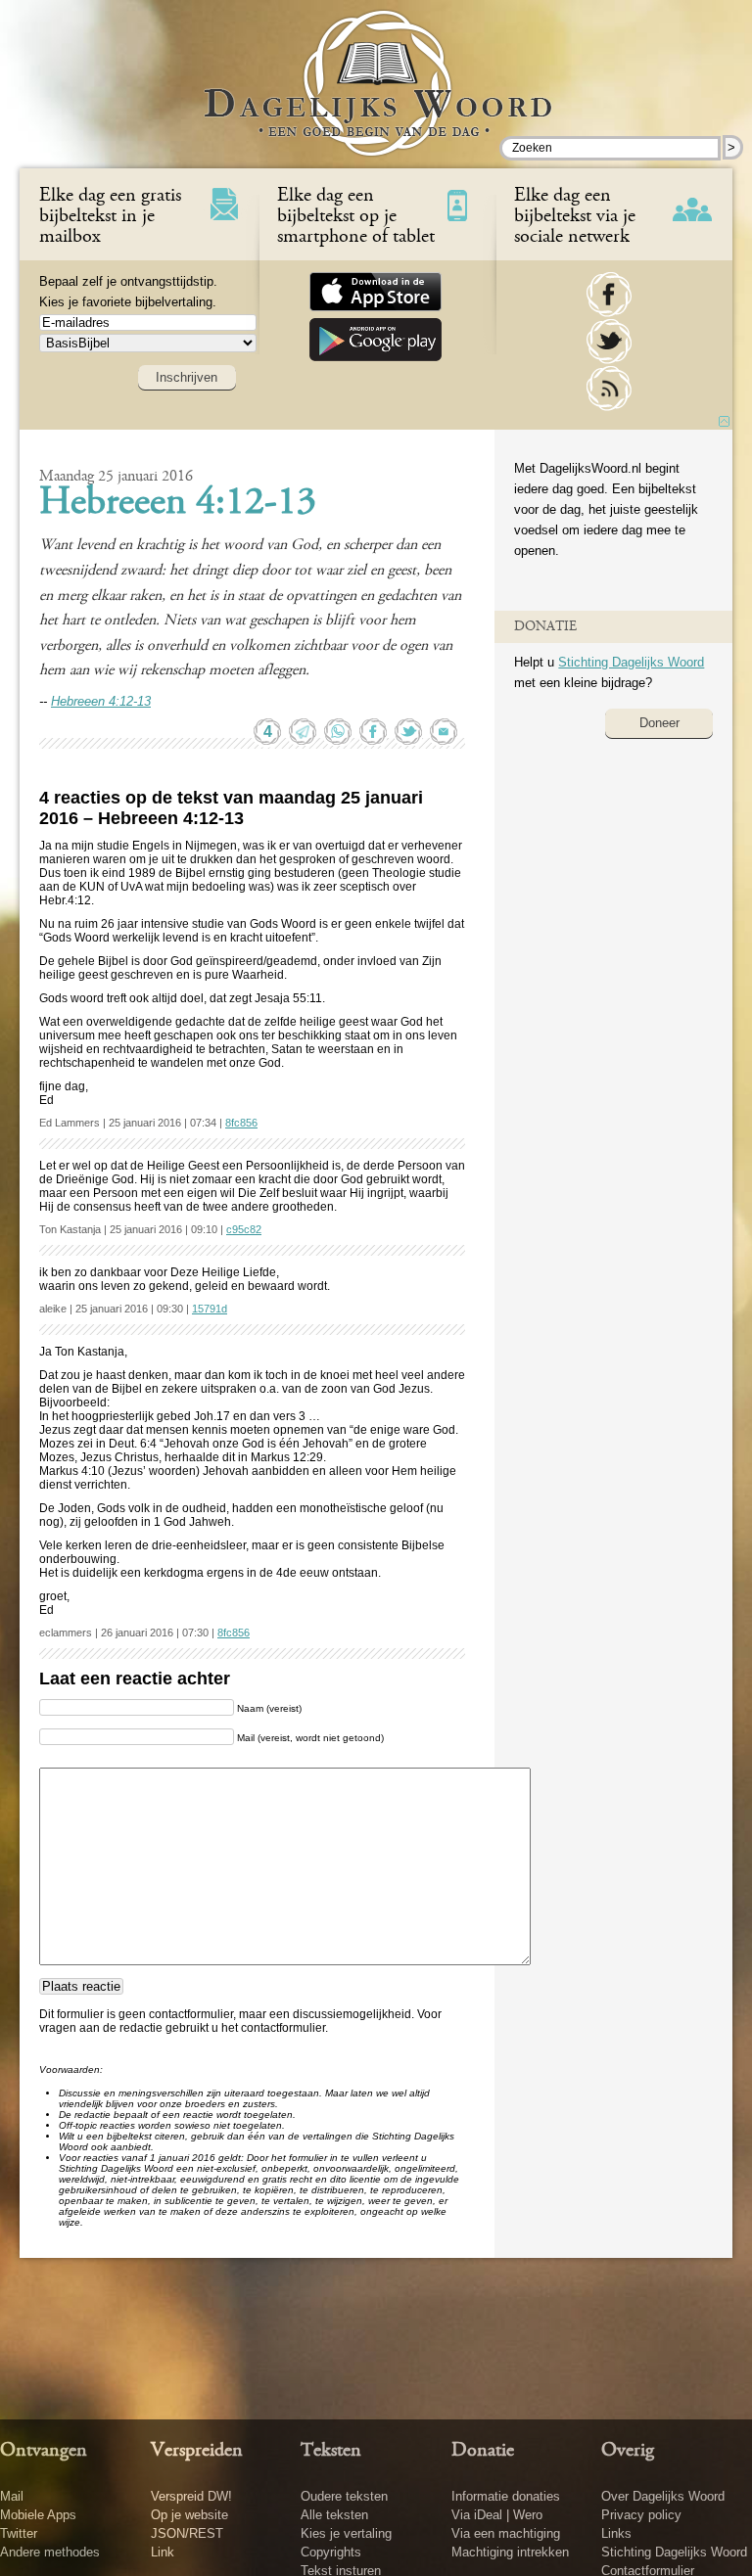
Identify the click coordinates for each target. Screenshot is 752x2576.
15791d (210, 1309)
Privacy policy (641, 2515)
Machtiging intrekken (510, 2552)
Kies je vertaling (346, 2533)
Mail (12, 2496)
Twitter (19, 2533)
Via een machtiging (506, 2533)
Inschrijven (187, 377)
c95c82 (244, 1229)
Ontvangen (44, 2451)
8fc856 (241, 1123)
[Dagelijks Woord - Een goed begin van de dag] (376, 97)
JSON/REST (187, 2533)
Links (616, 2533)
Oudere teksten (344, 2496)
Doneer (659, 723)
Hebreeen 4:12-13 (178, 504)
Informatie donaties (506, 2496)
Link (163, 2552)
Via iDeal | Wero (497, 2515)
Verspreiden (197, 2451)
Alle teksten (334, 2515)
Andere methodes (50, 2552)
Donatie (483, 2451)
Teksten (331, 2451)
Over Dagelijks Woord (663, 2496)
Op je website (189, 2515)
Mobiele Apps (38, 2515)
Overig (628, 2451)
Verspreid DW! (191, 2496)
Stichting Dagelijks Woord (631, 662)
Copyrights (331, 2552)
